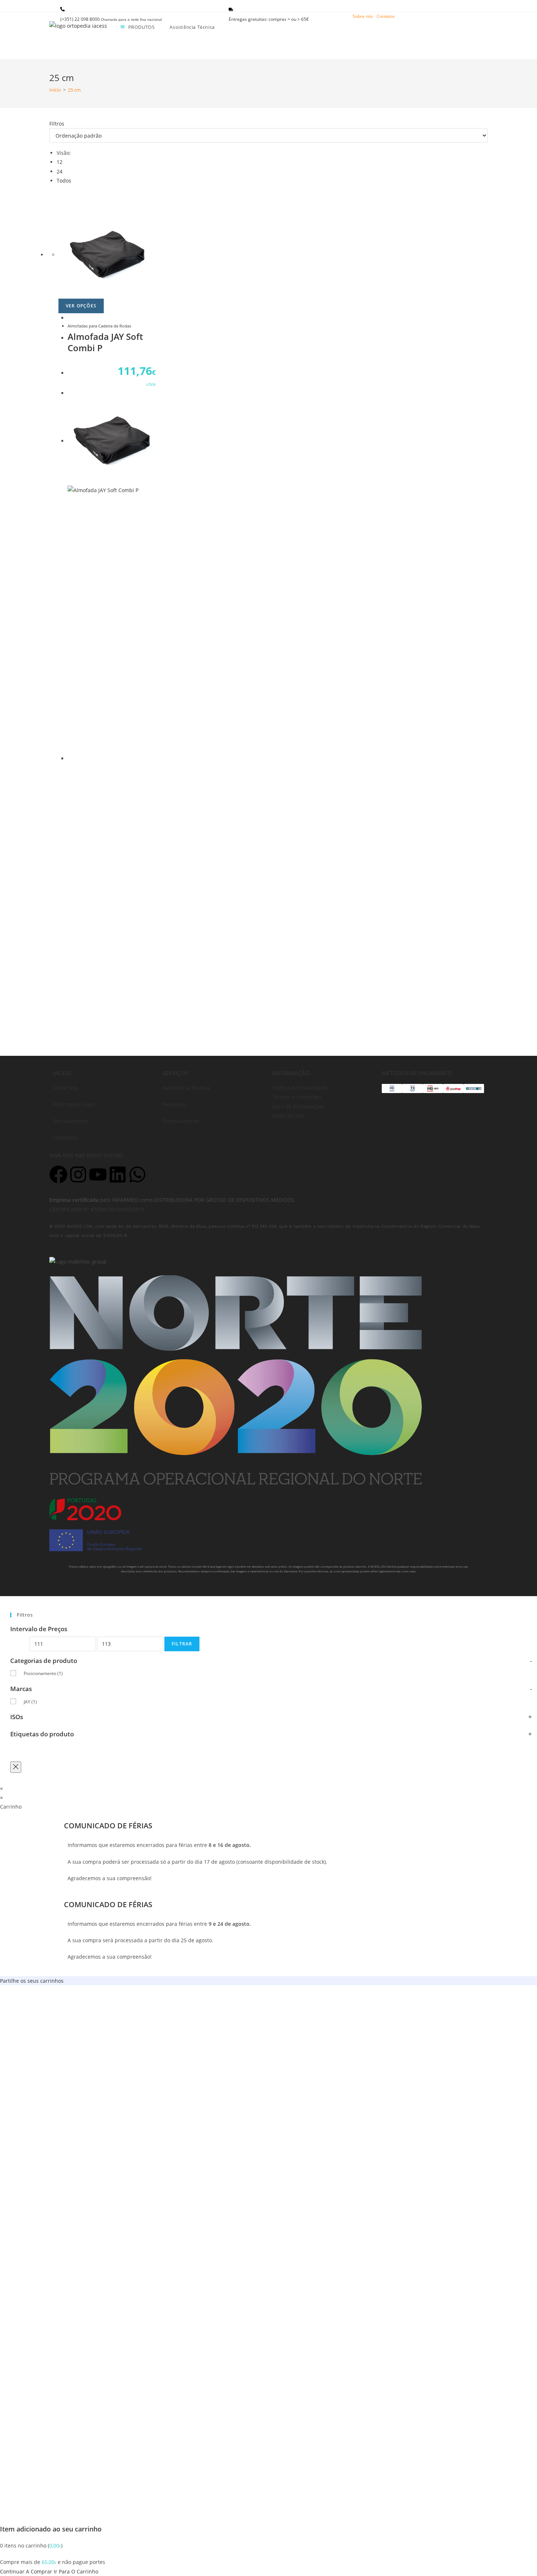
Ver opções (81, 306)
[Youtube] (98, 1174)
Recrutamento (70, 1121)
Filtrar (182, 1644)
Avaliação (174, 1104)
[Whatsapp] (137, 1174)
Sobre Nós (66, 1088)
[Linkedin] (118, 1174)
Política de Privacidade (300, 1088)
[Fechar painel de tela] (16, 1767)
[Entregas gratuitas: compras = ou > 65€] (231, 9)
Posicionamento (43, 1673)
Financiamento (181, 1121)
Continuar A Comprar (26, 2571)
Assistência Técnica (186, 1088)
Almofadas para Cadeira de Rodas (99, 326)
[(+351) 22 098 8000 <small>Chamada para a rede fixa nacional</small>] (62, 9)
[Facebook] (58, 1174)
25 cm (74, 90)
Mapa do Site (288, 1115)
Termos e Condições (297, 1097)
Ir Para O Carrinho (76, 2571)
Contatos (386, 16)
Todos (64, 181)
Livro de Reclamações (298, 1106)
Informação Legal (74, 1104)
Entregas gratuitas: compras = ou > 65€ (269, 19)
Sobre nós (363, 16)
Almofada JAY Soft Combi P (105, 342)
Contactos (65, 1137)
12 (60, 162)
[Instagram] (78, 1174)
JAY (30, 1702)
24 (60, 171)
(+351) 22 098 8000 (111, 19)
